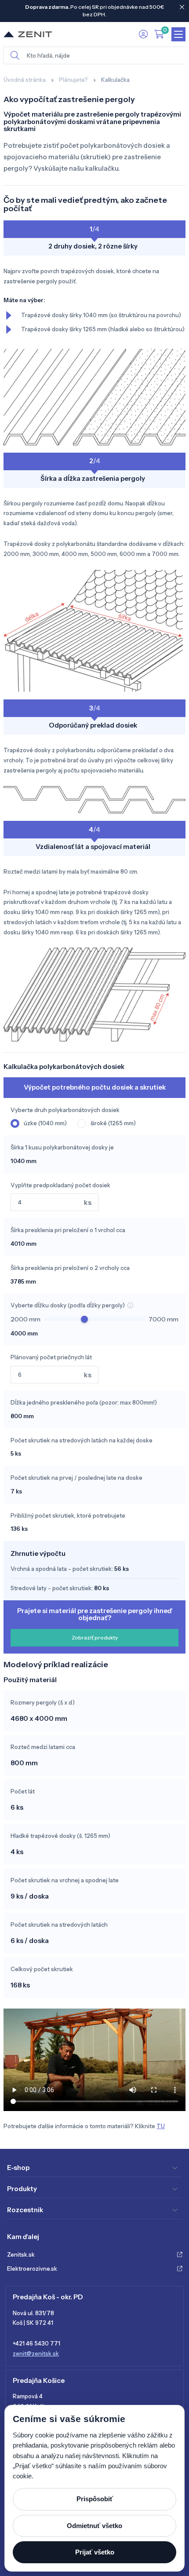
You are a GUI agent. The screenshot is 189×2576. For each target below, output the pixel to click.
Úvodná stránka (25, 80)
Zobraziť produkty (95, 1637)
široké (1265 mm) (113, 1123)
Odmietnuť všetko (94, 2526)
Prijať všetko (95, 2552)
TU (161, 2126)
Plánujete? (73, 80)
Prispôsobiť (95, 2499)
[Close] (182, 7)
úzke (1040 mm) (45, 1123)
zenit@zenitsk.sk (36, 2353)
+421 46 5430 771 (36, 2343)
